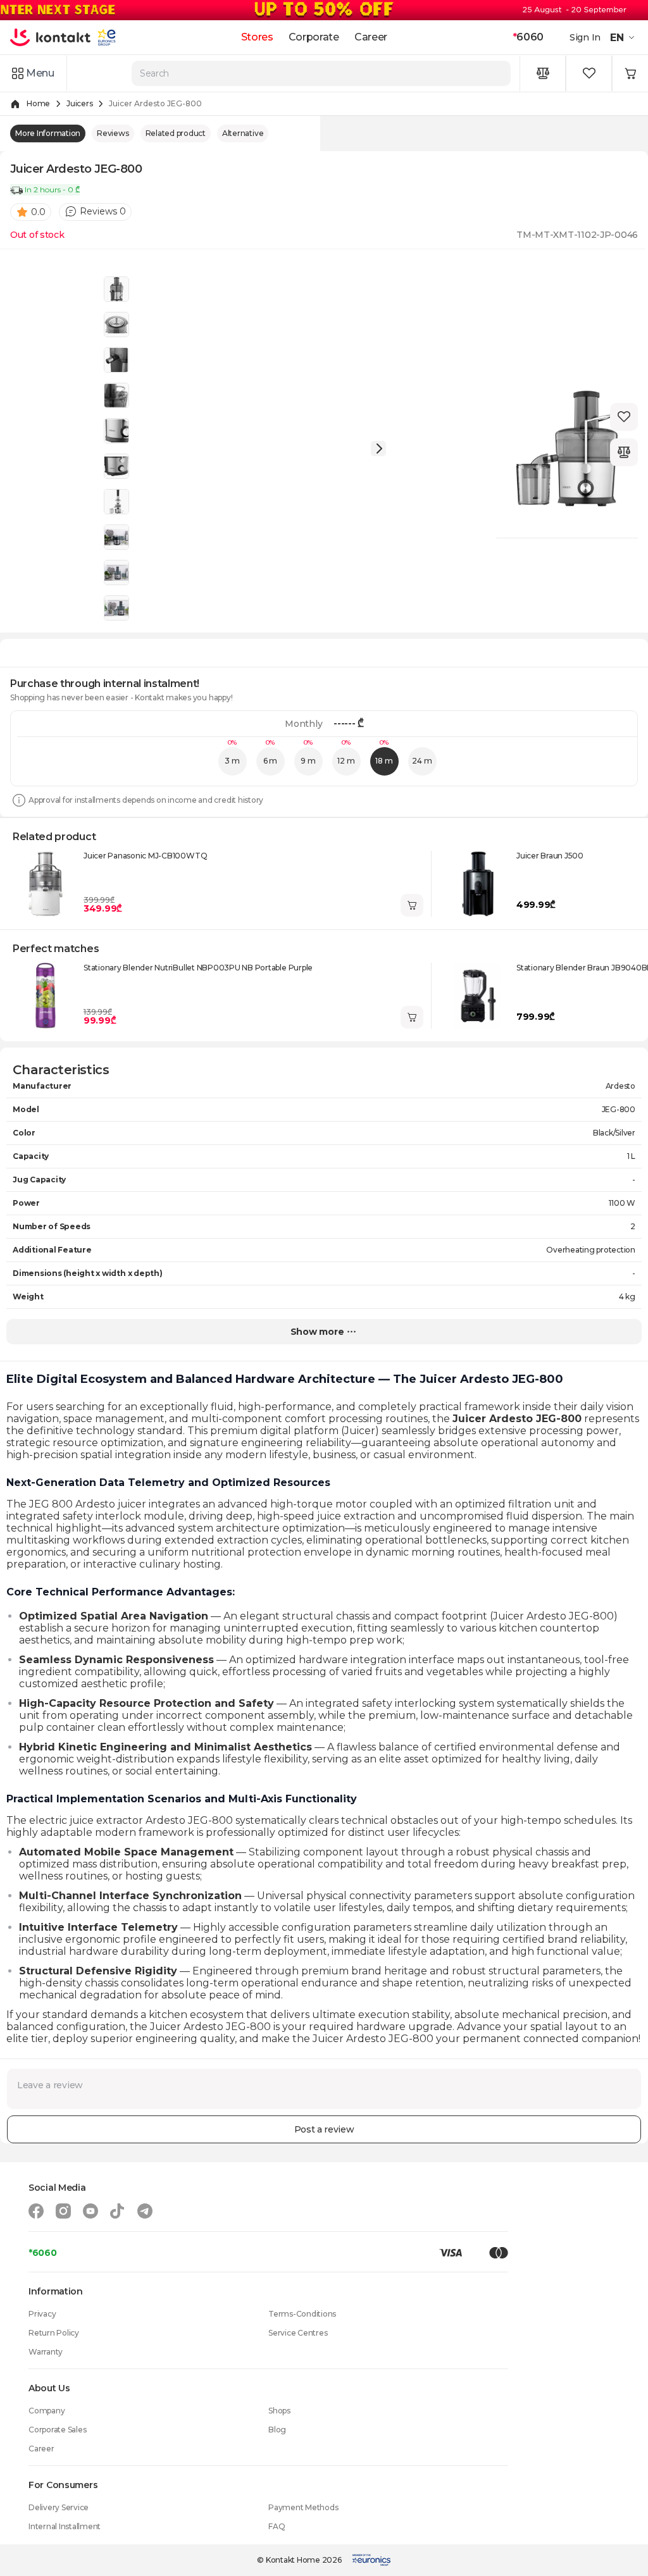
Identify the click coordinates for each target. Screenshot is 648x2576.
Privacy (42, 2314)
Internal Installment (65, 2526)
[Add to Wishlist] (624, 417)
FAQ (277, 2526)
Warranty (46, 2352)
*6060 (43, 2253)
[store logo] (51, 37)
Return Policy (54, 2333)
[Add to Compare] (624, 452)
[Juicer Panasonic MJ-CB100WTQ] (46, 884)
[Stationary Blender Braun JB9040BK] (478, 996)
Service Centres (298, 2333)
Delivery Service (59, 2507)
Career (371, 37)
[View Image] (116, 289)
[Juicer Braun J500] (478, 884)
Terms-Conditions (302, 2314)
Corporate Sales (57, 2430)
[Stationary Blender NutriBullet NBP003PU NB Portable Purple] (46, 996)
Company (47, 2411)
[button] (624, 37)
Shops (279, 2411)
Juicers (79, 103)
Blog (277, 2430)
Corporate (314, 37)
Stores (257, 37)
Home (38, 103)
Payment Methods (303, 2507)
